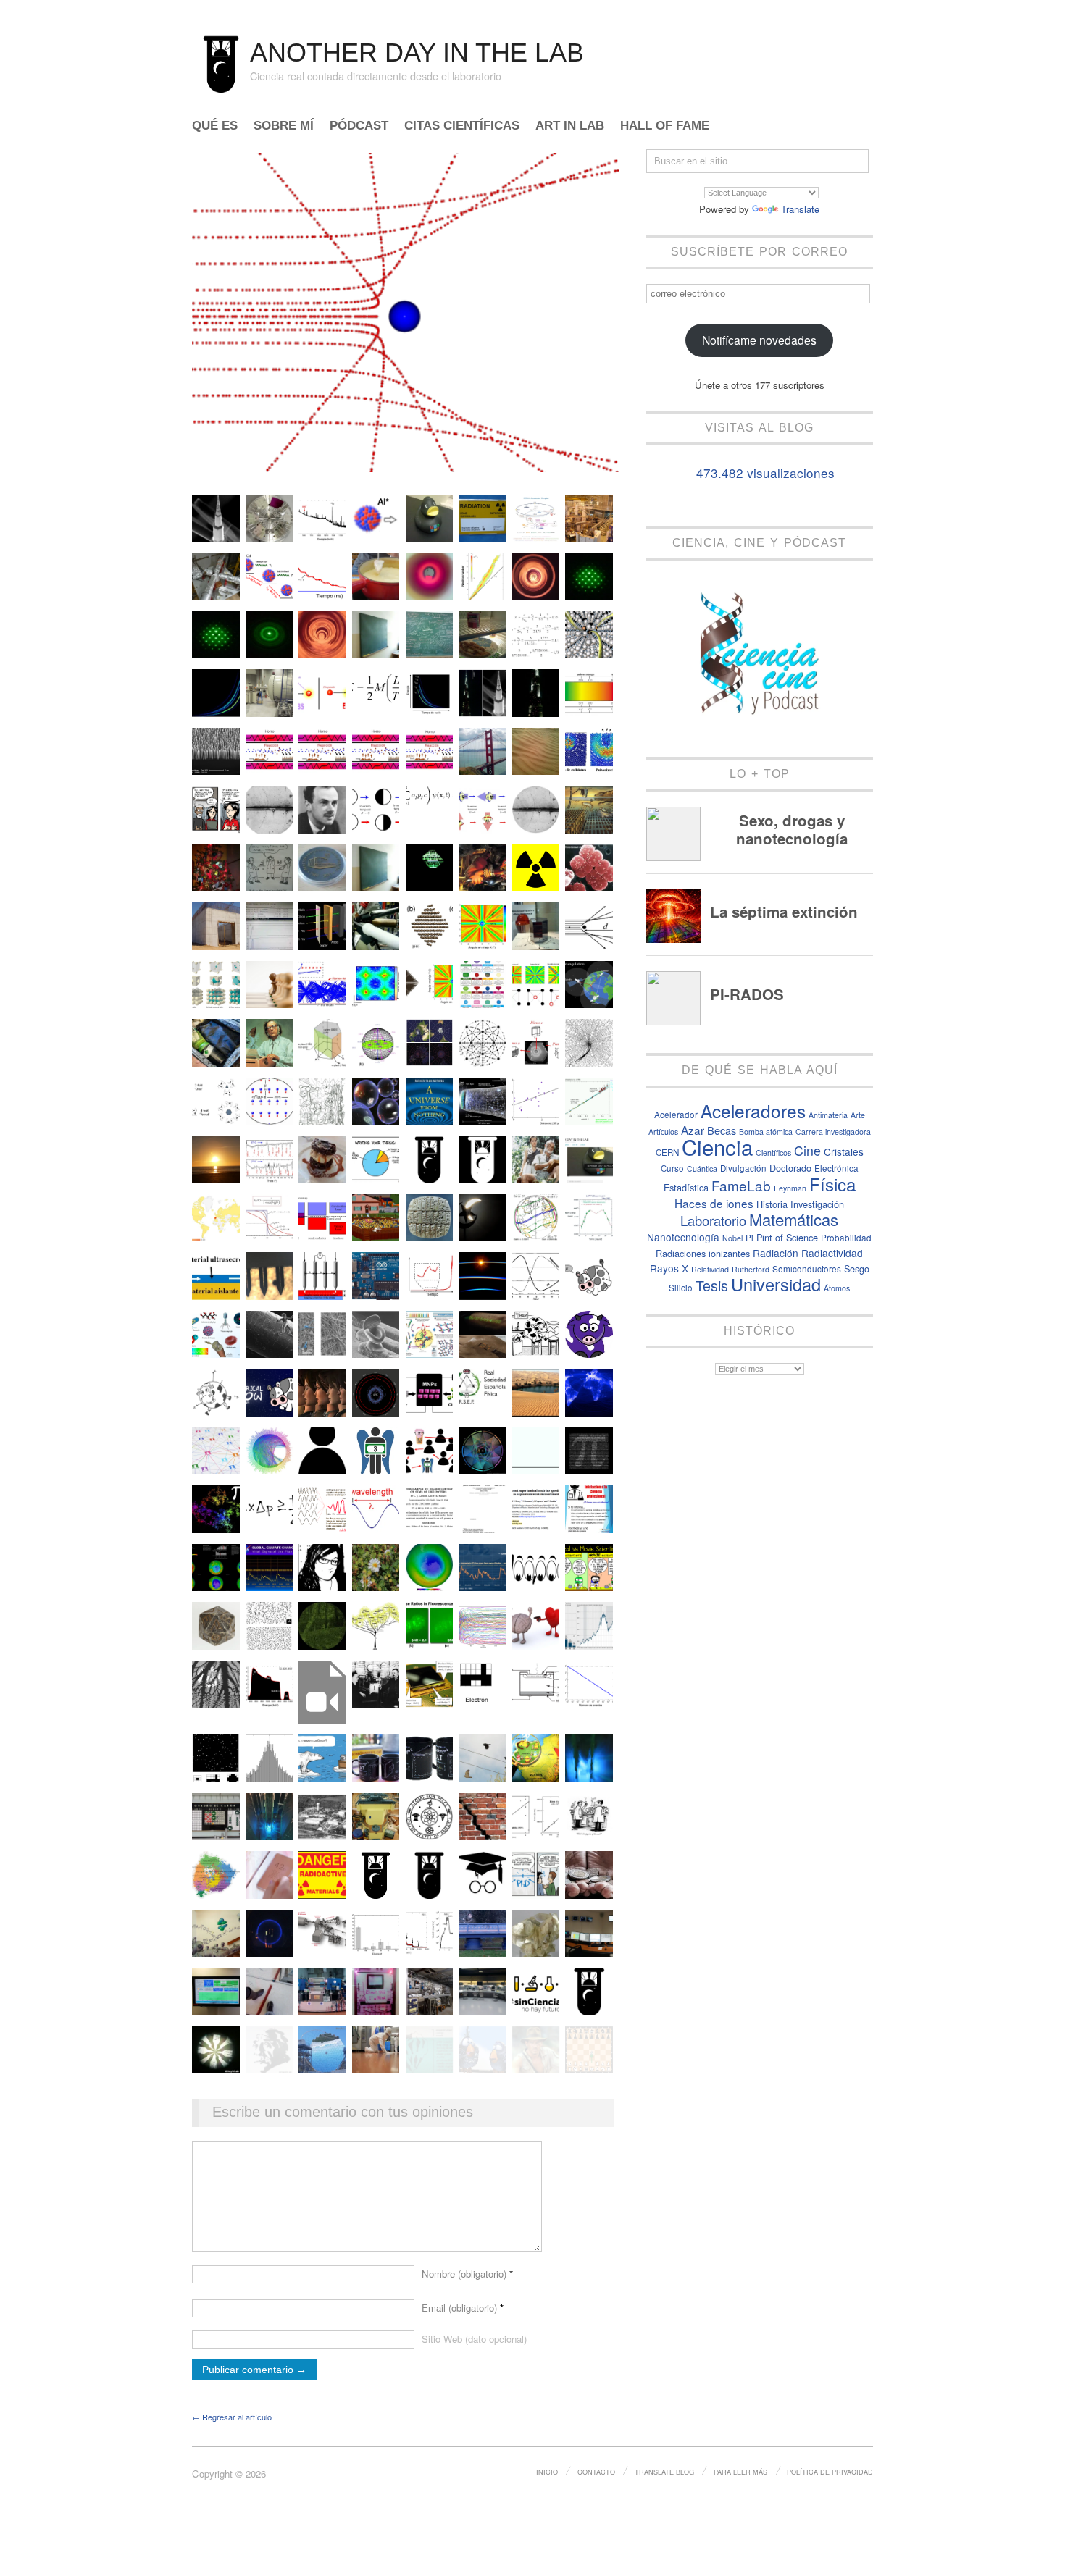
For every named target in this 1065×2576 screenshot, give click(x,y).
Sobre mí (284, 126)
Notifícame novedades (759, 340)
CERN (667, 1152)
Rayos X (669, 1268)
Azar (693, 1130)
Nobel (732, 1238)
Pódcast (359, 126)
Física (832, 1184)
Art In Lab (570, 126)
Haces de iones (714, 1203)
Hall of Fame (665, 126)
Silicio (681, 1288)
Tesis (712, 1285)
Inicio (547, 2472)
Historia (772, 1204)
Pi (749, 1238)
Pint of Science (787, 1237)
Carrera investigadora (833, 1132)
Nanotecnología (683, 1237)
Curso (672, 1168)
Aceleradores (753, 1111)
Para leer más (740, 2472)
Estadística (686, 1187)
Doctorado (790, 1168)
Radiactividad (832, 1253)
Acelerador (676, 1115)
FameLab (741, 1185)
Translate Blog (664, 2472)
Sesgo (857, 1268)
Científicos (773, 1153)
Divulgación (743, 1168)
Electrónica (836, 1168)
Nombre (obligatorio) (467, 2274)
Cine (807, 1150)
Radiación (776, 1253)
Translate (800, 209)
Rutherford (751, 1269)
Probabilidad (846, 1238)
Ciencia (717, 1146)
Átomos (837, 1288)
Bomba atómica (766, 1132)
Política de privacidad (830, 2472)
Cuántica (702, 1169)
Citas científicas (462, 126)
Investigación (817, 1204)
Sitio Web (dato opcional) (474, 2339)
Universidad (776, 1284)
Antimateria (828, 1115)
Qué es (215, 126)
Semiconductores (807, 1269)
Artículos (663, 1132)
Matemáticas (794, 1219)
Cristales (844, 1151)
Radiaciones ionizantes (703, 1253)
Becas (722, 1130)
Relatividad (710, 1269)
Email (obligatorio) (463, 2308)
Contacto (596, 2472)
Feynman (790, 1188)
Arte (858, 1115)
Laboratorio (713, 1220)
